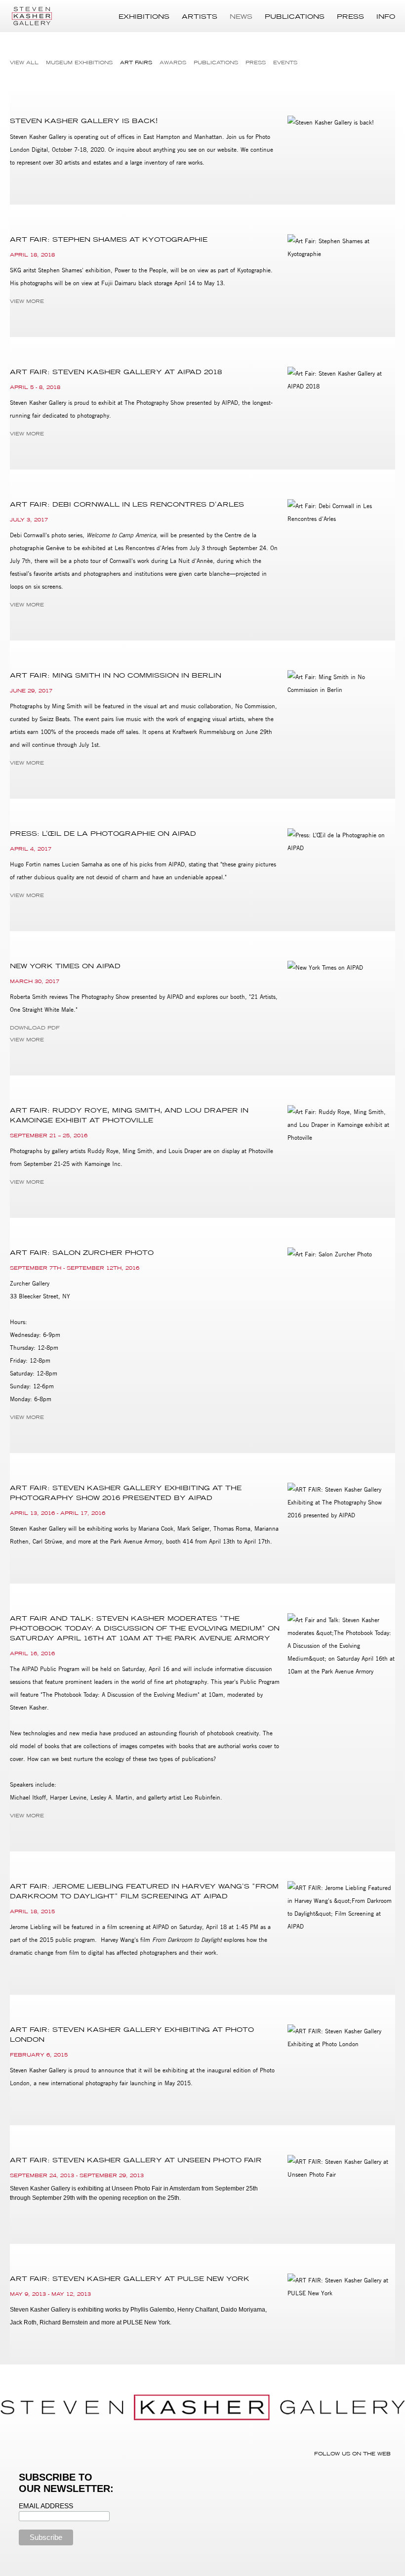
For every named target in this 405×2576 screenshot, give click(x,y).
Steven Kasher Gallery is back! (84, 121)
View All (24, 63)
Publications (295, 16)
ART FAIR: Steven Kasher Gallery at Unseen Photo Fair (136, 2160)
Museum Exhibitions (79, 63)
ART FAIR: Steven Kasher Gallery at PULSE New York (130, 2278)
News (241, 16)
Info (386, 16)
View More (27, 301)
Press (350, 16)
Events (285, 63)
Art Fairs (136, 63)
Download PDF (35, 1028)
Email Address (46, 2506)
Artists (200, 16)
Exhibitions (144, 16)
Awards (173, 63)
